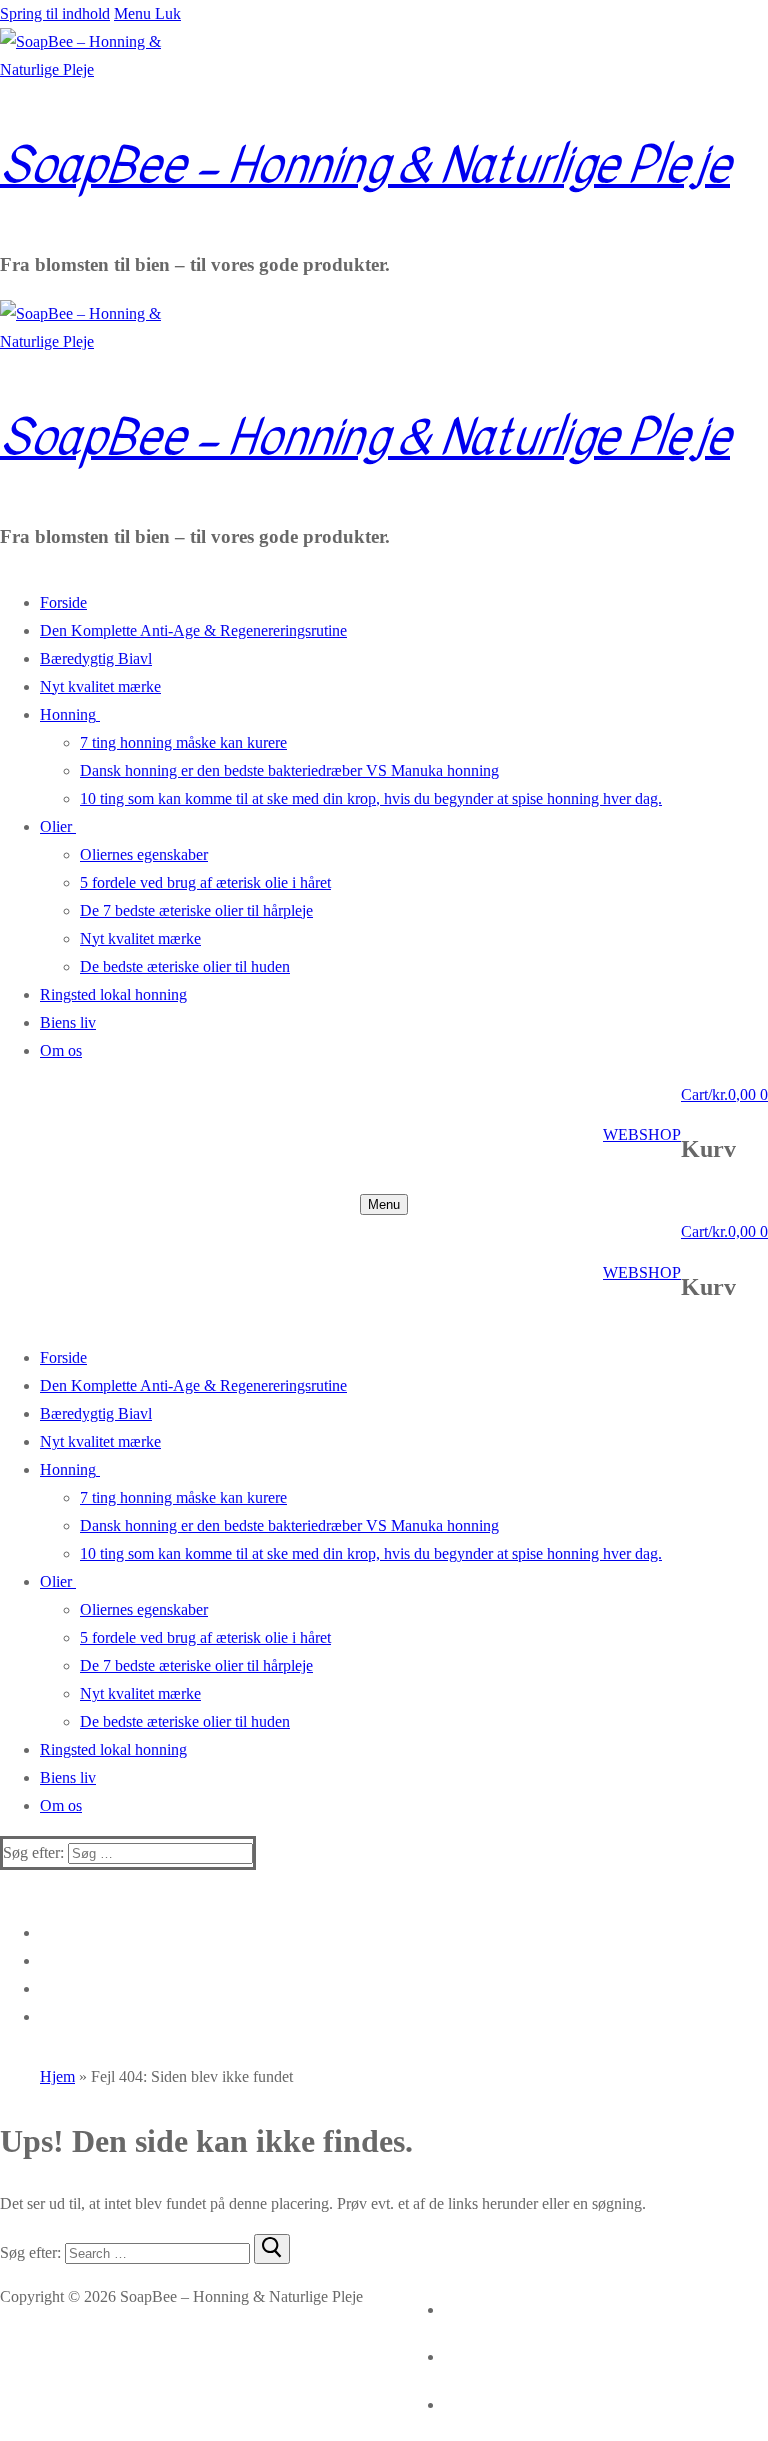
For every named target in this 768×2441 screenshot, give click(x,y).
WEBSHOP (642, 1134)
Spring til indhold (55, 13)
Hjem (57, 2076)
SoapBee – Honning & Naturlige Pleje (365, 165)
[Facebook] (446, 2353)
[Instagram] (446, 2305)
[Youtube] (446, 2400)
